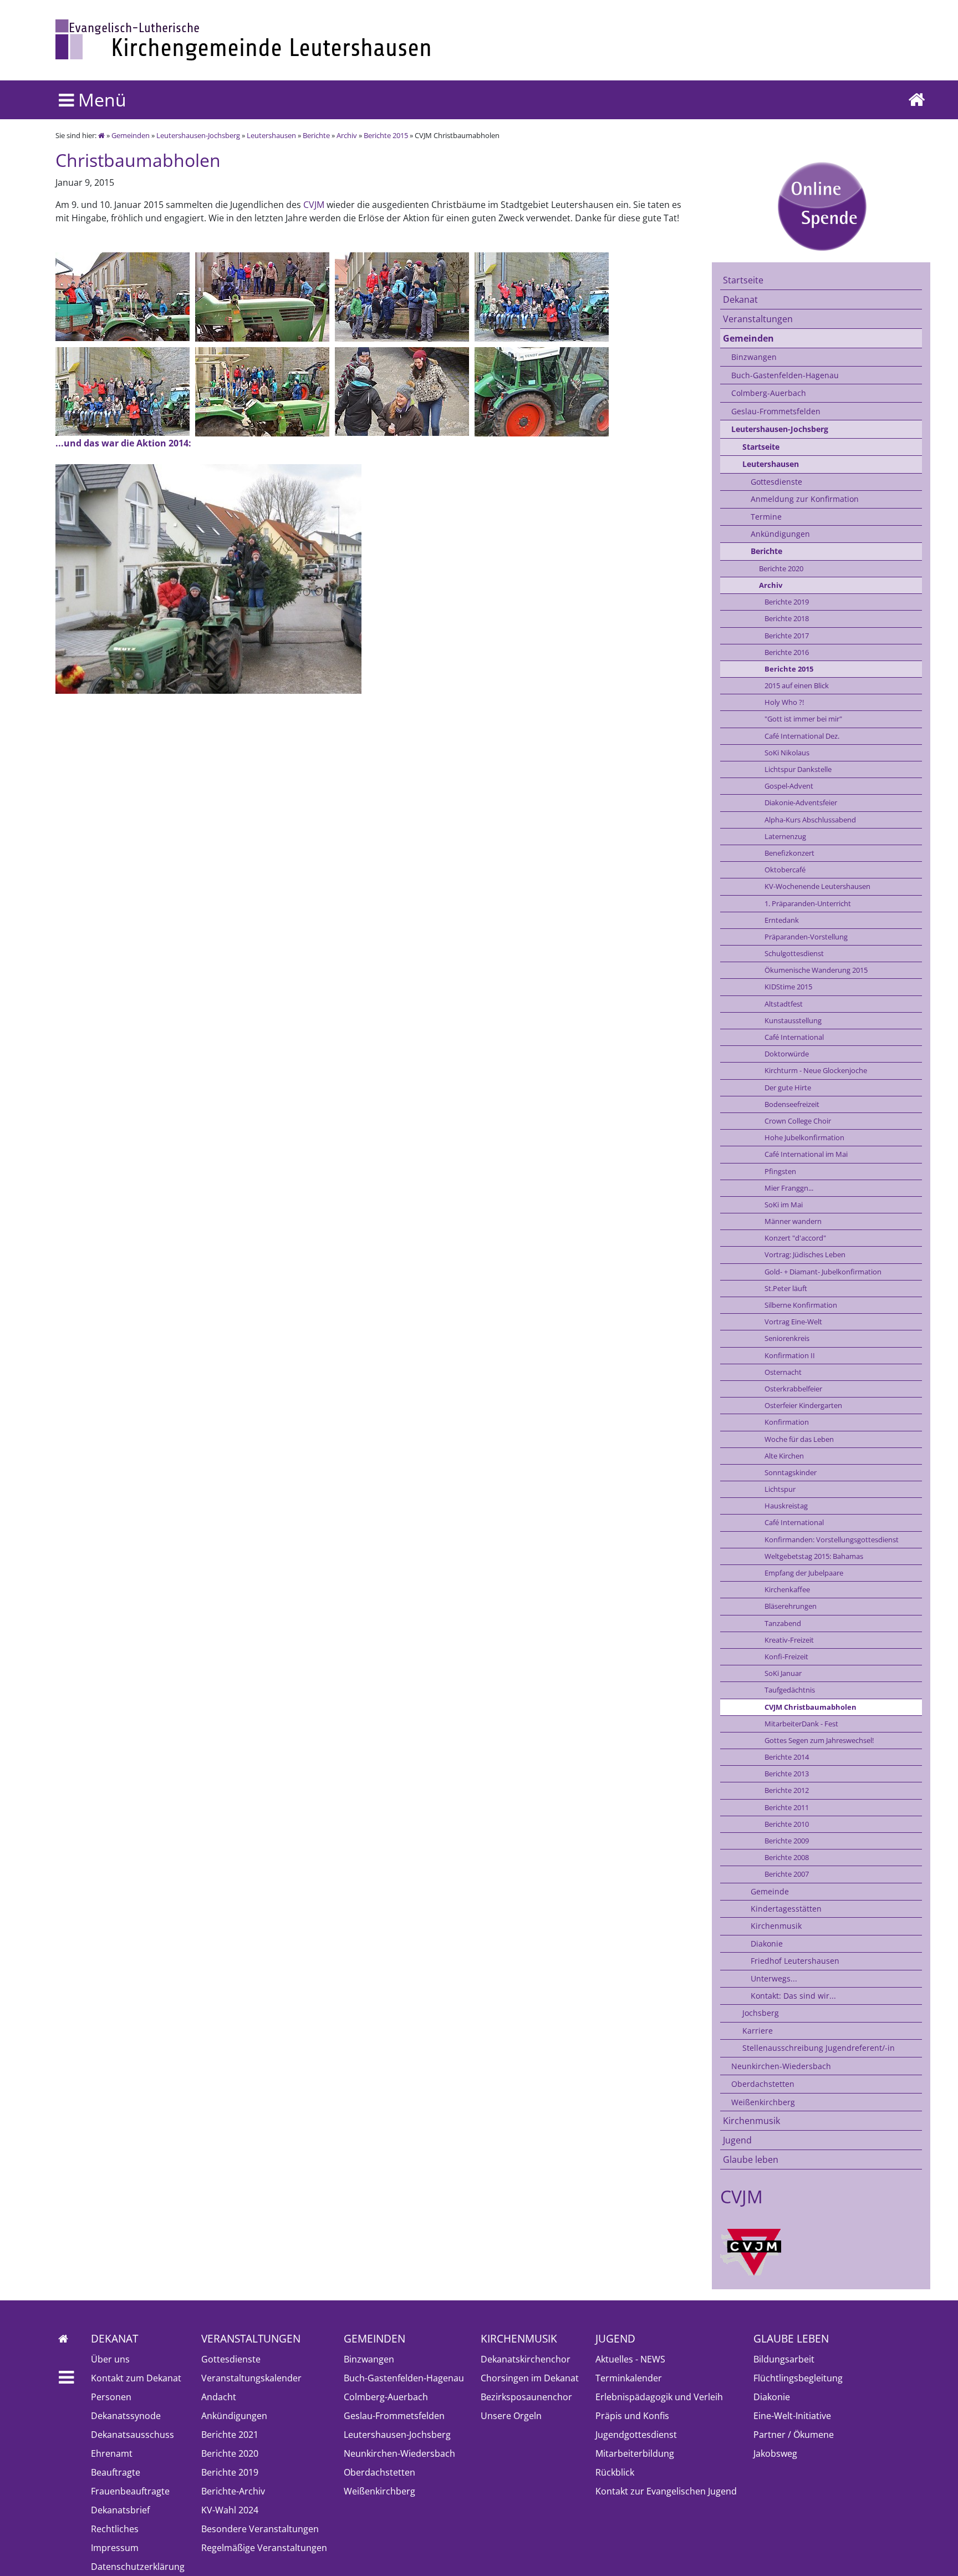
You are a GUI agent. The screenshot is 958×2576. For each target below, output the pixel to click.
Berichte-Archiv (233, 2491)
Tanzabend (783, 1623)
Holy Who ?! (784, 702)
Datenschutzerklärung (138, 2567)
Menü (100, 100)
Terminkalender (629, 2378)
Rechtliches (115, 2529)
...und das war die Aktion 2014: (123, 443)
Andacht (219, 2397)
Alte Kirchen (784, 1456)
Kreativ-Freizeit (789, 1640)
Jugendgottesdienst (636, 2435)
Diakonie (767, 1944)
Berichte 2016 (787, 652)
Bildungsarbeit (784, 2359)
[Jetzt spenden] (821, 206)
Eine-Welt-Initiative (792, 2416)
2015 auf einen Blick (797, 685)
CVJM (314, 205)
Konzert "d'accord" (795, 1238)
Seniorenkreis (787, 1338)
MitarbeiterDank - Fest (801, 1724)
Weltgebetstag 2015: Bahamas (814, 1556)
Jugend (737, 2140)
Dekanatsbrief (120, 2510)
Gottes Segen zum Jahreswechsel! (819, 1740)
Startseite (743, 280)
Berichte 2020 (781, 568)
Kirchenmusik (776, 1926)
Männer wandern (793, 1221)
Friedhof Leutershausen (795, 1961)
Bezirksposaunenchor (526, 2397)
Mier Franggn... (789, 1188)
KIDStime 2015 (788, 987)
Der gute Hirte (788, 1088)
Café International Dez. (802, 736)
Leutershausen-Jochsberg (198, 135)
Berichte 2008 (787, 1857)
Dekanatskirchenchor (526, 2359)
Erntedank (782, 920)
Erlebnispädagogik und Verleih (659, 2397)
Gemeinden (131, 135)
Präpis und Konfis (632, 2416)
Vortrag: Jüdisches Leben (805, 1254)
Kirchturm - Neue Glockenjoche (816, 1070)
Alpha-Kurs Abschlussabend (810, 820)
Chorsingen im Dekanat (530, 2378)
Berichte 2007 (787, 1874)
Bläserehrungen (791, 1606)
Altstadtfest (784, 1004)
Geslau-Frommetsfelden (776, 411)
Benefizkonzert (789, 853)
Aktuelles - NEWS (630, 2359)
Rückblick (615, 2472)
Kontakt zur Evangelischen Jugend (666, 2491)
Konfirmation (787, 1422)
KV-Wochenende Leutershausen (817, 886)
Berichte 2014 (787, 1757)
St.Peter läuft (786, 1288)
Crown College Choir (798, 1121)
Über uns (110, 2359)
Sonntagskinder (791, 1472)
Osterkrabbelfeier (793, 1389)
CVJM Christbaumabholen (811, 1707)
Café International (794, 1037)
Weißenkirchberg (763, 2102)
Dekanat (740, 299)
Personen (111, 2397)
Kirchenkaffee (787, 1589)
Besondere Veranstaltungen (260, 2529)
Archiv (347, 135)
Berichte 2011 (787, 1807)
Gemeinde (770, 1891)
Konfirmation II (790, 1355)
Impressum (115, 2548)
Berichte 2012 (787, 1790)
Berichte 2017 (787, 636)
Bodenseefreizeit (792, 1104)
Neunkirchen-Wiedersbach (781, 2066)
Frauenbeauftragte (130, 2491)
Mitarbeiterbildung (635, 2453)
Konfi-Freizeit (786, 1657)
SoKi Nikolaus (787, 753)
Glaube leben (751, 2160)
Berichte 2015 (386, 135)
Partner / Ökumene (794, 2435)
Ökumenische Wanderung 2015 (816, 970)
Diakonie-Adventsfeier (801, 802)
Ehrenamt (112, 2453)
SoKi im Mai (784, 1205)
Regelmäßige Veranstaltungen (264, 2548)
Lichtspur (780, 1489)
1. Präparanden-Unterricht (808, 903)
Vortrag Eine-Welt (793, 1322)
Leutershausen (271, 135)
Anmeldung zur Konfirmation (805, 499)
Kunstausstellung (793, 1020)
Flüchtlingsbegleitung (798, 2378)
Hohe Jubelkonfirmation (804, 1137)
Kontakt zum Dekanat (136, 2378)
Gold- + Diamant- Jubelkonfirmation (823, 1272)
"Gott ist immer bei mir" (803, 719)
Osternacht (783, 1372)
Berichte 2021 (230, 2435)
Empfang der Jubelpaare (804, 1573)
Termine (766, 517)
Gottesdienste (776, 482)
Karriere (758, 2031)
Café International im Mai (806, 1154)
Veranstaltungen (758, 319)
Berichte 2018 (787, 618)
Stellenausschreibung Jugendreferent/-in (819, 2048)
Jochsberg (761, 2013)
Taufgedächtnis (790, 1690)
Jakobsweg (775, 2453)
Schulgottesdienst (794, 953)
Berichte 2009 (787, 1841)
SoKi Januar (783, 1673)
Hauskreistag (786, 1506)
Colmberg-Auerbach (769, 393)
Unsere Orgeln (511, 2416)
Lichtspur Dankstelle (798, 769)
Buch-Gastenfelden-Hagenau (785, 375)
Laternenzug (785, 836)
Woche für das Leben (799, 1439)
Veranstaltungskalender (251, 2378)
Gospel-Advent (789, 786)
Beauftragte (116, 2472)
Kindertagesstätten (786, 1909)
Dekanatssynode (126, 2416)
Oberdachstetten (763, 2084)
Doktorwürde (787, 1054)
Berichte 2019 (787, 602)
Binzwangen (754, 357)
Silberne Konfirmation (801, 1305)
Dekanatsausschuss (133, 2435)
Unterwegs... (774, 1978)
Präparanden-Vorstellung (806, 937)
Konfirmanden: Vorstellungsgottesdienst (832, 1539)
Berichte (316, 135)
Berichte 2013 (787, 1774)
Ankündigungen (780, 534)
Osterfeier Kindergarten (803, 1405)
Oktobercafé (785, 870)
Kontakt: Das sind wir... (793, 1996)
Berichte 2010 (787, 1824)
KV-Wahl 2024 (230, 2510)
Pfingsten (780, 1171)
